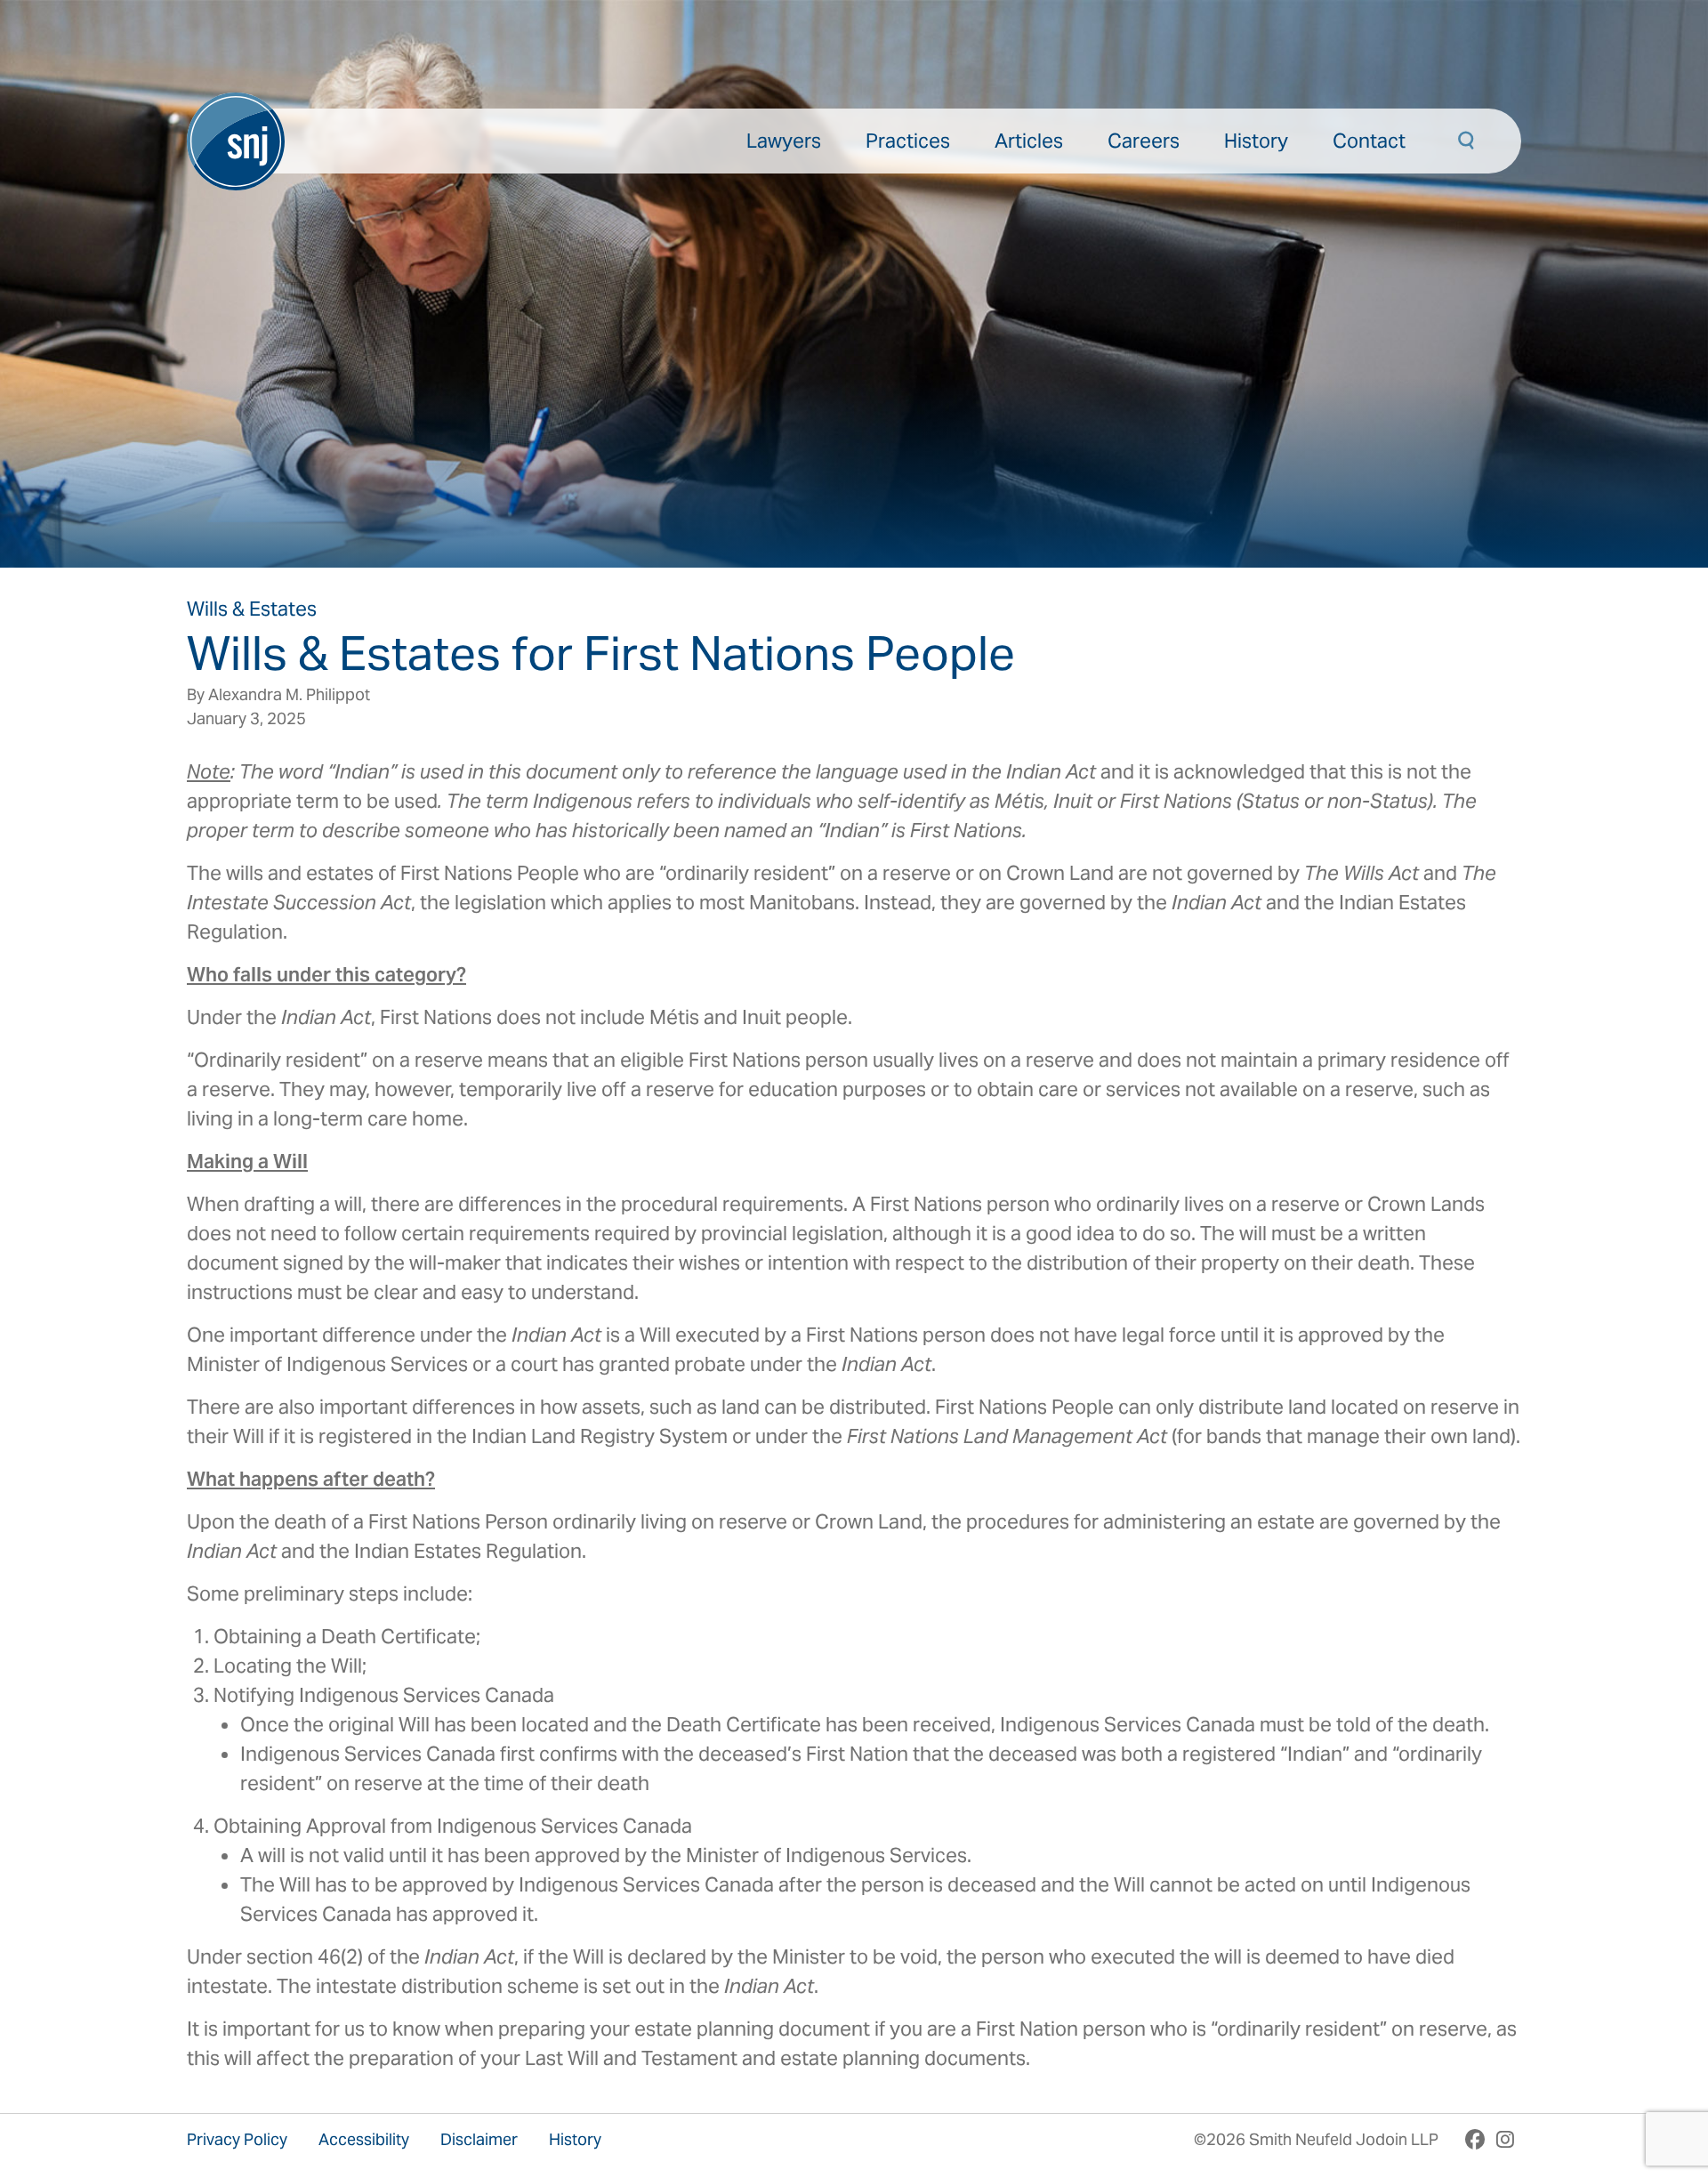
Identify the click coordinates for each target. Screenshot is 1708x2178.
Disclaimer (479, 2139)
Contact (1369, 141)
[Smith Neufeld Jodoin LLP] (236, 141)
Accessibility (364, 2139)
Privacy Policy (237, 2139)
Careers (1144, 141)
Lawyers (784, 141)
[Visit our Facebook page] (1475, 2139)
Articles (1029, 141)
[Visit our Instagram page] (1505, 2139)
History (1256, 141)
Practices (908, 141)
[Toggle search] (1466, 141)
